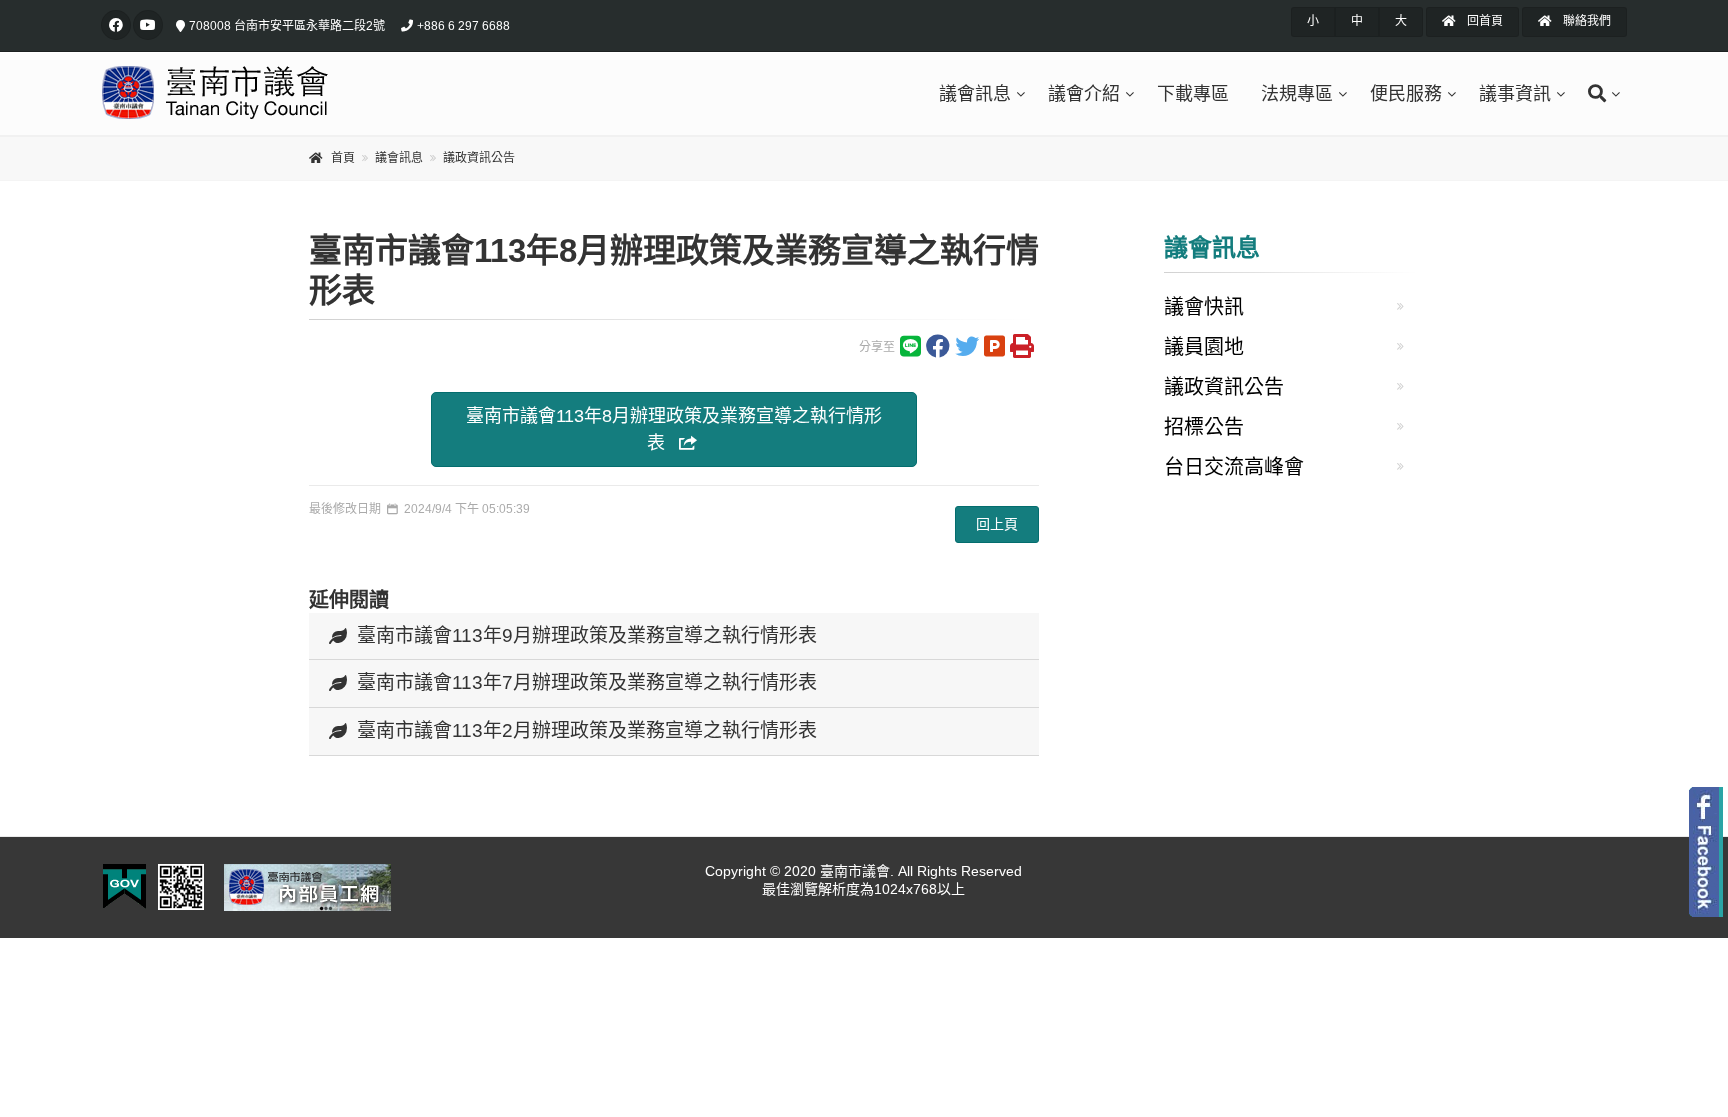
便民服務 (1406, 94)
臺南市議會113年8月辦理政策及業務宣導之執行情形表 (674, 429)
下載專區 (1193, 94)
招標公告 (1204, 427)
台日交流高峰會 (1234, 467)
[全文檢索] (1599, 94)
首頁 (343, 158)
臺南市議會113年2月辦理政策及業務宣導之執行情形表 (587, 730)
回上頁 (997, 524)
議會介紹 (1084, 94)
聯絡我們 (1585, 21)
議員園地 (1204, 347)
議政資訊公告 (479, 158)
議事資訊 (1515, 94)
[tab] (674, 637)
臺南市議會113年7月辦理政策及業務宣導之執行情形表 (587, 682)
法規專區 (1297, 94)
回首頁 (1483, 21)
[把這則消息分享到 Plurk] (994, 351)
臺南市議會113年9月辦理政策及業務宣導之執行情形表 (587, 635)
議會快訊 (1204, 307)
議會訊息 (975, 94)
